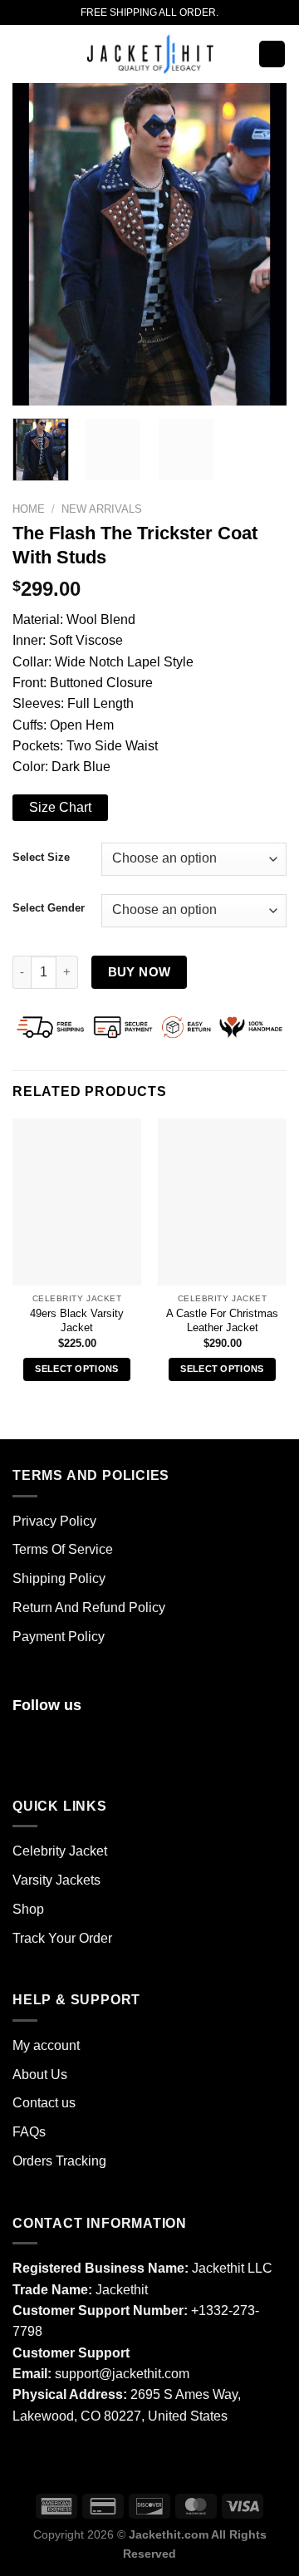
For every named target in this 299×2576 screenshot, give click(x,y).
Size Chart (60, 807)
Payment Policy (59, 1637)
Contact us (44, 2103)
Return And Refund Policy (89, 1608)
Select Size (41, 857)
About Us (40, 2075)
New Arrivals (102, 509)
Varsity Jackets (56, 1880)
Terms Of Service (63, 1549)
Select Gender (49, 908)
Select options (77, 1369)
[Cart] (272, 54)
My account (46, 2045)
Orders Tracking (59, 2161)
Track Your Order (62, 1938)
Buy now (140, 972)
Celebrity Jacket (60, 1851)
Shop (28, 1909)
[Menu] (22, 54)
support (77, 2374)
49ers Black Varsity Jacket (77, 1321)
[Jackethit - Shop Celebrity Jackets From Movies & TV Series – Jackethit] (149, 54)
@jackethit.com (144, 2374)
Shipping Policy (59, 1578)
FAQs (29, 2132)
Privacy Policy (54, 1521)
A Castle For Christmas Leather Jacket (222, 1321)
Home (29, 509)
